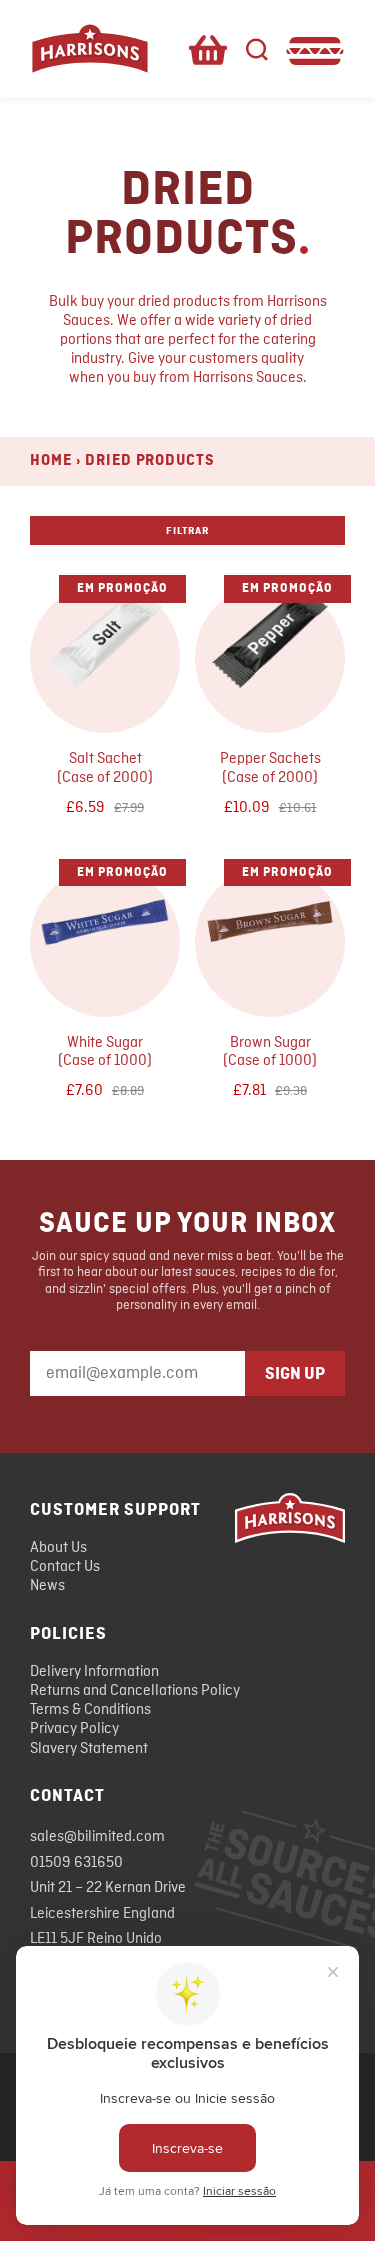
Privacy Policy (74, 1729)
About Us (58, 1548)
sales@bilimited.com (97, 1837)
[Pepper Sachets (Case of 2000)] (270, 648)
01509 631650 (76, 1863)
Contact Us (65, 1567)
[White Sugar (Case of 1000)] (105, 932)
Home (51, 461)
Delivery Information (94, 1672)
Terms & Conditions (90, 1710)
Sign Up (295, 1374)
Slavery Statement (89, 1749)
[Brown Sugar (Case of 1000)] (270, 932)
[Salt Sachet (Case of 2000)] (105, 648)
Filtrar (187, 530)
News (47, 1586)
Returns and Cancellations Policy (135, 1691)
